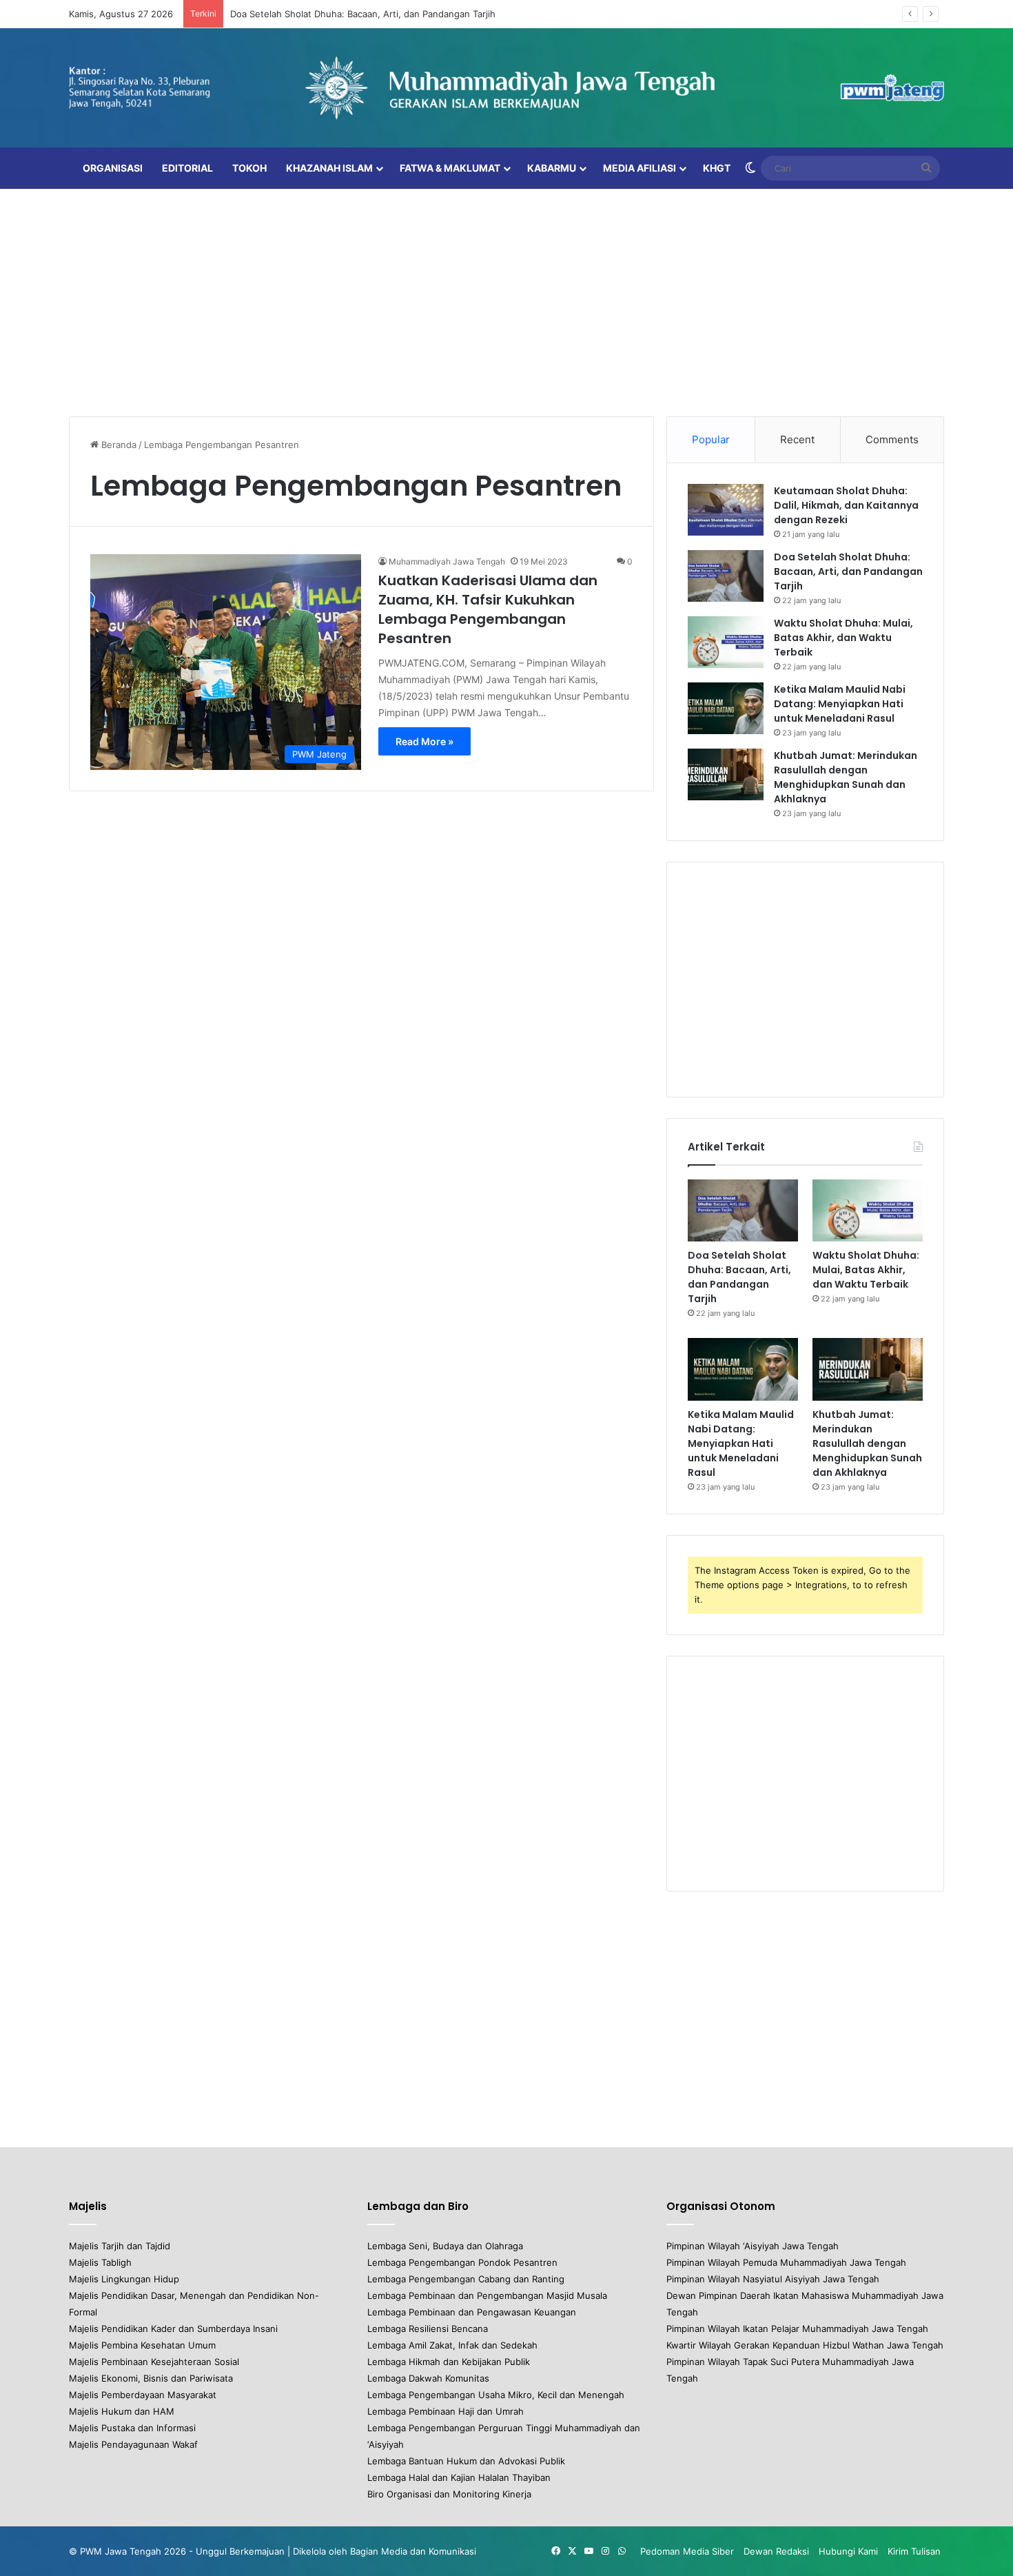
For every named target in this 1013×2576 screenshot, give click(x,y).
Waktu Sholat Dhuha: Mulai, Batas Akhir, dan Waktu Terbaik (843, 638)
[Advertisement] (506, 299)
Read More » (424, 741)
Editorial (187, 168)
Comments (892, 439)
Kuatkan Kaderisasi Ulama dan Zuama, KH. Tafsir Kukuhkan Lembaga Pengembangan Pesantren (488, 609)
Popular (711, 439)
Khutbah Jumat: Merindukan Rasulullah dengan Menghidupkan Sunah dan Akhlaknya (846, 777)
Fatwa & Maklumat (450, 168)
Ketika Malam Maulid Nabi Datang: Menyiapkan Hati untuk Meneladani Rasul (840, 704)
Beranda (117, 445)
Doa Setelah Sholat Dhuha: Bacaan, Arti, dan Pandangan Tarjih (363, 14)
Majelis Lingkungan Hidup (124, 2279)
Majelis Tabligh (100, 2262)
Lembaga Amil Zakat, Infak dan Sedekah (452, 2345)
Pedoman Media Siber (687, 2551)
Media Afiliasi (639, 168)
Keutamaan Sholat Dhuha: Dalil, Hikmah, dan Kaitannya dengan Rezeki (846, 505)
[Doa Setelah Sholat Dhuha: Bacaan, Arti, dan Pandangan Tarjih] (726, 576)
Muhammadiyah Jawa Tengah (447, 561)
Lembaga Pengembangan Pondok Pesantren (462, 2262)
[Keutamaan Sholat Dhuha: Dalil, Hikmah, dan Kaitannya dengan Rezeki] (726, 510)
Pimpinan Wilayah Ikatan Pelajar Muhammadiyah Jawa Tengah (797, 2329)
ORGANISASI (113, 168)
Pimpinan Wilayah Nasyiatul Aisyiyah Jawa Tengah (773, 2279)
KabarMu (552, 168)
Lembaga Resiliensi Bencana (428, 2329)
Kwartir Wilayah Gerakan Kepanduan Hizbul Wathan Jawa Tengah (805, 2345)
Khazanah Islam (329, 168)
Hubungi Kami (848, 2551)
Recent (797, 439)
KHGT (717, 168)
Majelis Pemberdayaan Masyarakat (143, 2395)
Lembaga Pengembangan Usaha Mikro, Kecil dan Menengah (496, 2395)
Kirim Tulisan (914, 2551)
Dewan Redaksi (776, 2551)
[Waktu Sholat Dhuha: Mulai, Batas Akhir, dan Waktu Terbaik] (726, 642)
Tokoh (249, 168)
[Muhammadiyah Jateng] (506, 88)
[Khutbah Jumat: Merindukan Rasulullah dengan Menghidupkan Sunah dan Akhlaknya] (726, 774)
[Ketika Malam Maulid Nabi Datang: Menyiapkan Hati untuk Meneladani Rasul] (726, 708)
